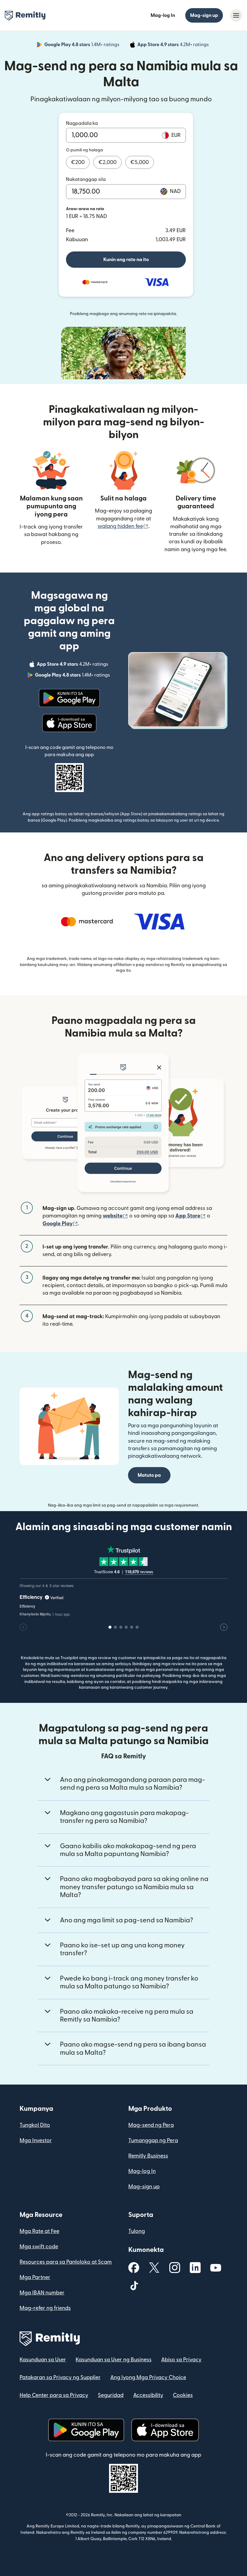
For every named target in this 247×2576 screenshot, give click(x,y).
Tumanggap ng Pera (153, 2140)
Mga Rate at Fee (39, 2231)
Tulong (137, 2231)
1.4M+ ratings (82, 46)
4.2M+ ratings (174, 46)
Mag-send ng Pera (151, 2125)
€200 (78, 162)
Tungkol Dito (35, 2125)
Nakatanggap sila (86, 179)
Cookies (183, 2395)
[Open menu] (236, 15)
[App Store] (69, 723)
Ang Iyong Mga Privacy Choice (148, 2377)
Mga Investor (36, 2140)
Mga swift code (39, 2247)
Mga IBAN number (42, 2293)
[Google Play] (69, 698)
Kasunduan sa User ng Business (114, 2360)
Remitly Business (148, 2156)
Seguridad (111, 2395)
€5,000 (140, 162)
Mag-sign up (204, 15)
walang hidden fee (123, 526)
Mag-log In (163, 15)
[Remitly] (25, 16)
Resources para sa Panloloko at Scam (66, 2262)
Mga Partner (35, 2277)
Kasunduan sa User (43, 2360)
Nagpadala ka (82, 123)
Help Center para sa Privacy (54, 2395)
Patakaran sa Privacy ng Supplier (60, 2377)
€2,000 (108, 162)
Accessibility (148, 2395)
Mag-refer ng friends (45, 2308)
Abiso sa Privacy (181, 2360)
